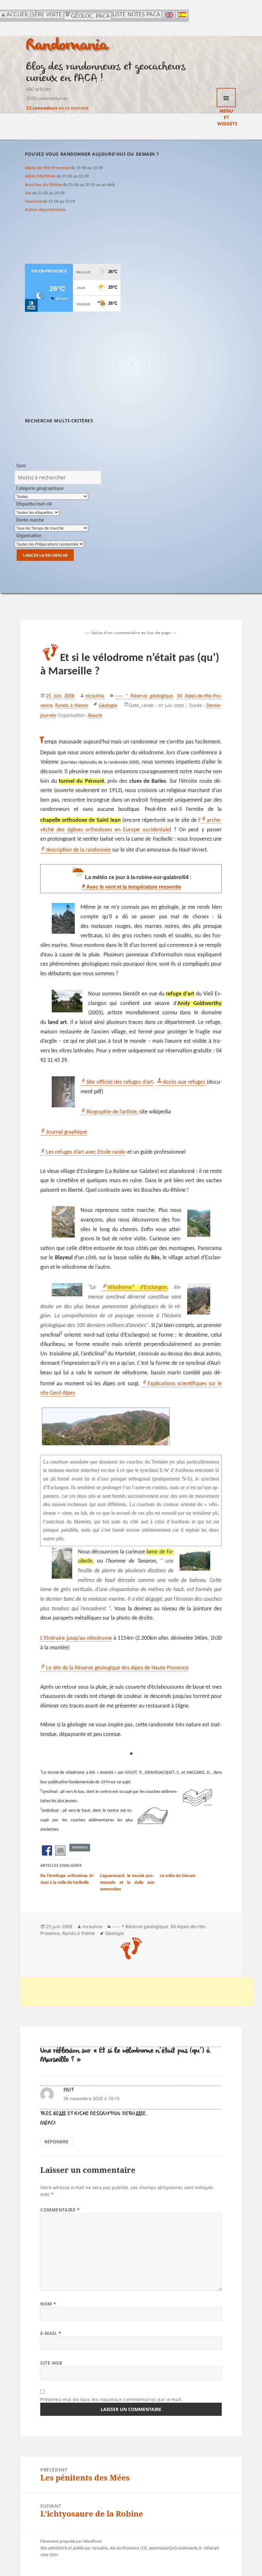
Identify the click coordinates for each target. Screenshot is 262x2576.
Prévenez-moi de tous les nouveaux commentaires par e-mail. (112, 2399)
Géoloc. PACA (90, 16)
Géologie (108, 706)
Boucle (95, 716)
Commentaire (60, 2210)
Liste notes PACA (136, 15)
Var (28, 193)
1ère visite (47, 15)
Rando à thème (71, 706)
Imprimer (80, 1847)
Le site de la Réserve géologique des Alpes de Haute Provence (117, 1668)
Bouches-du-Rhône (43, 185)
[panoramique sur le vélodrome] (131, 1426)
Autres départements (45, 210)
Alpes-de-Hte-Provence (47, 168)
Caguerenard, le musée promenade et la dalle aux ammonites (127, 1883)
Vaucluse (33, 201)
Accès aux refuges (185, 1082)
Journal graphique (67, 1132)
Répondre (56, 2142)
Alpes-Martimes (40, 176)
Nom (48, 2304)
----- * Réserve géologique (144, 696)
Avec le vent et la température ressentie (134, 887)
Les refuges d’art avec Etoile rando (86, 1152)
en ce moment (57, 108)
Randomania (67, 46)
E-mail (51, 2333)
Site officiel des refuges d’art (119, 1082)
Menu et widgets (226, 98)
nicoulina (95, 696)
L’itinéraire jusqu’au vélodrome (76, 1638)
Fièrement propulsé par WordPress (71, 2542)
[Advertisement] (136, 1992)
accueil (18, 15)
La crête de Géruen (178, 1876)
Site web (51, 2363)
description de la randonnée (78, 850)
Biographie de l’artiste (112, 1112)
